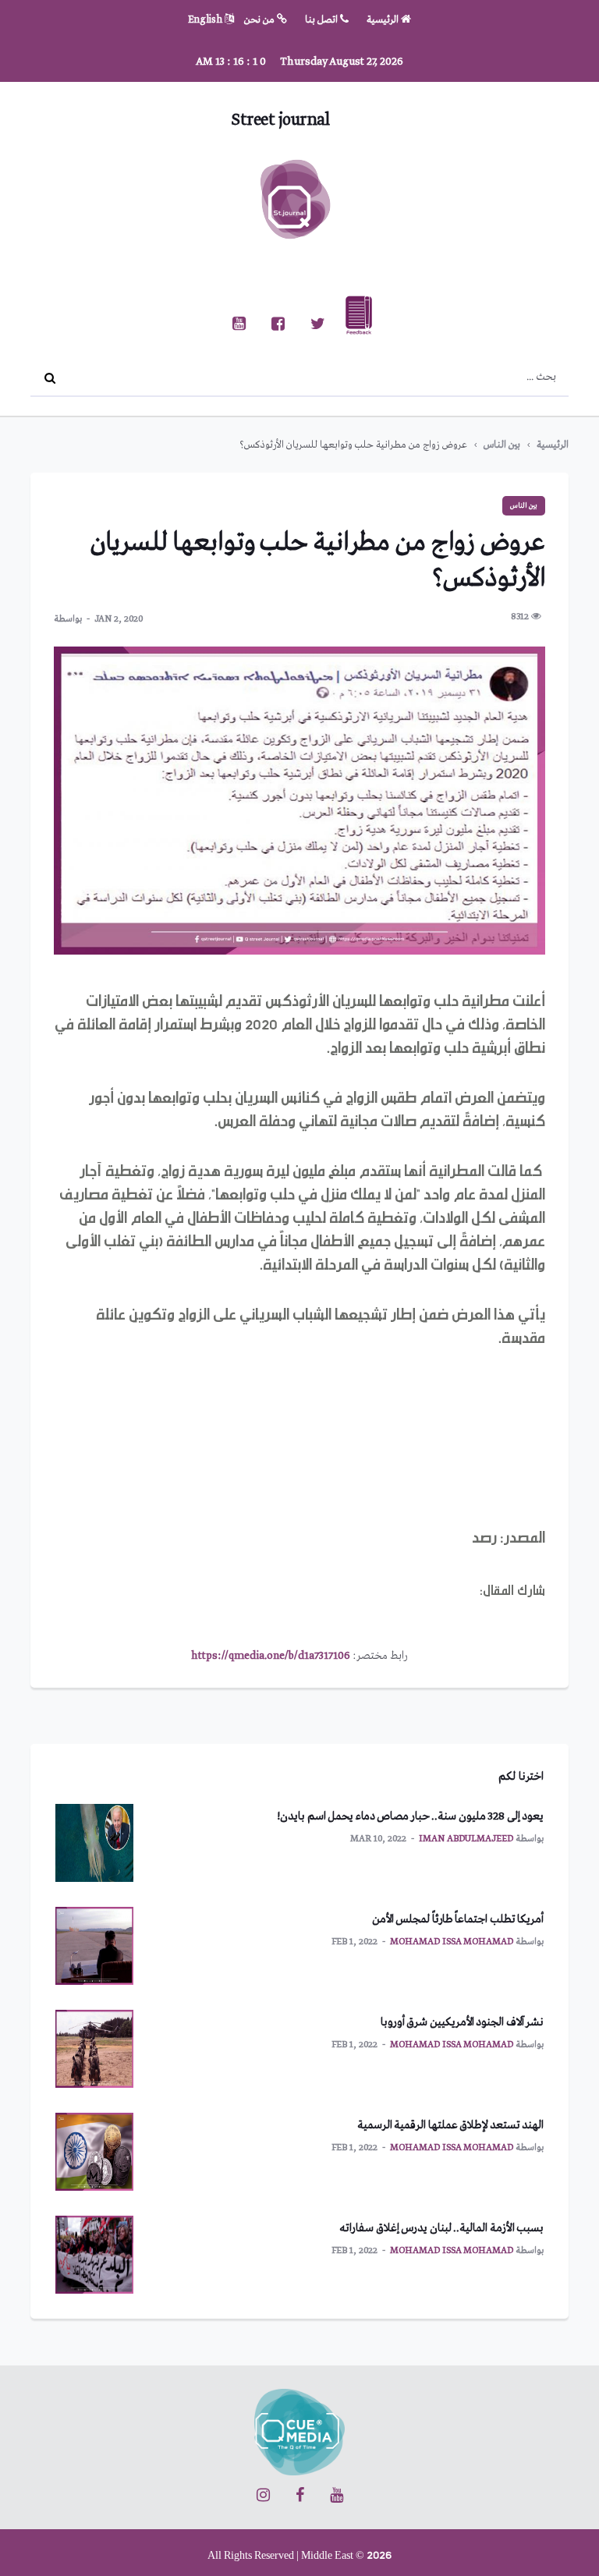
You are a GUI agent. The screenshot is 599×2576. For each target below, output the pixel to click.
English (206, 20)
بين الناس (502, 445)
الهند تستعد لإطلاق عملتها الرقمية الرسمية (451, 2125)
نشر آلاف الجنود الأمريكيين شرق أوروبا (463, 2022)
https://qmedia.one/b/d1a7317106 (271, 1656)
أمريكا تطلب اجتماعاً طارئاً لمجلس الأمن (458, 1919)
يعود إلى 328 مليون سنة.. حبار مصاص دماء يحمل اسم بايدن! (410, 1816)
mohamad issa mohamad (452, 1942)
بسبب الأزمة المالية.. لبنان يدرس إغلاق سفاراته (441, 2228)
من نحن (261, 20)
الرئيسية (384, 20)
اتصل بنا (323, 20)
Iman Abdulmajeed (466, 1839)
